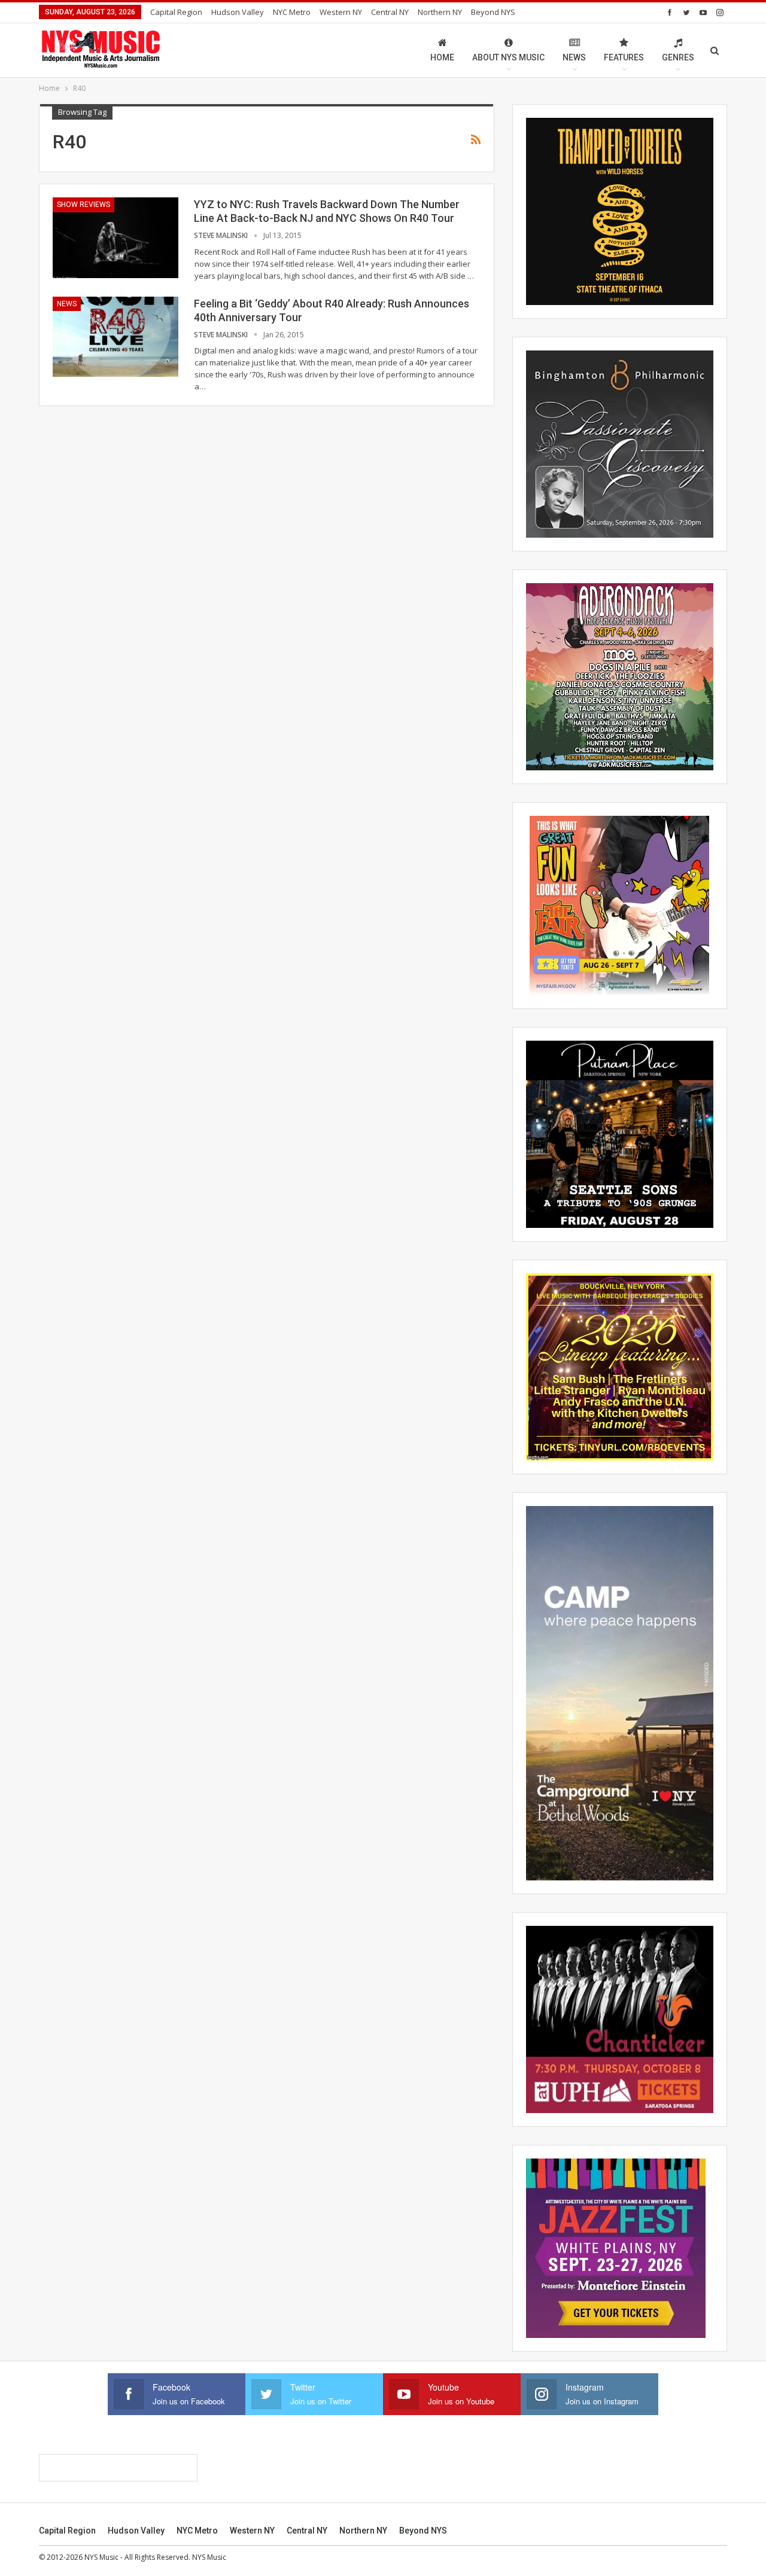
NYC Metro (292, 12)
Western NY (341, 12)
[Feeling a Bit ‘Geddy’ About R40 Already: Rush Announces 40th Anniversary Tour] (115, 337)
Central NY (390, 12)
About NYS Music (508, 57)
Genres (678, 57)
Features (624, 57)
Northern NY (440, 12)
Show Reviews (83, 205)
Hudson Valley (238, 12)
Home (442, 57)
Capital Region (176, 12)
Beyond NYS (493, 12)
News (574, 57)
